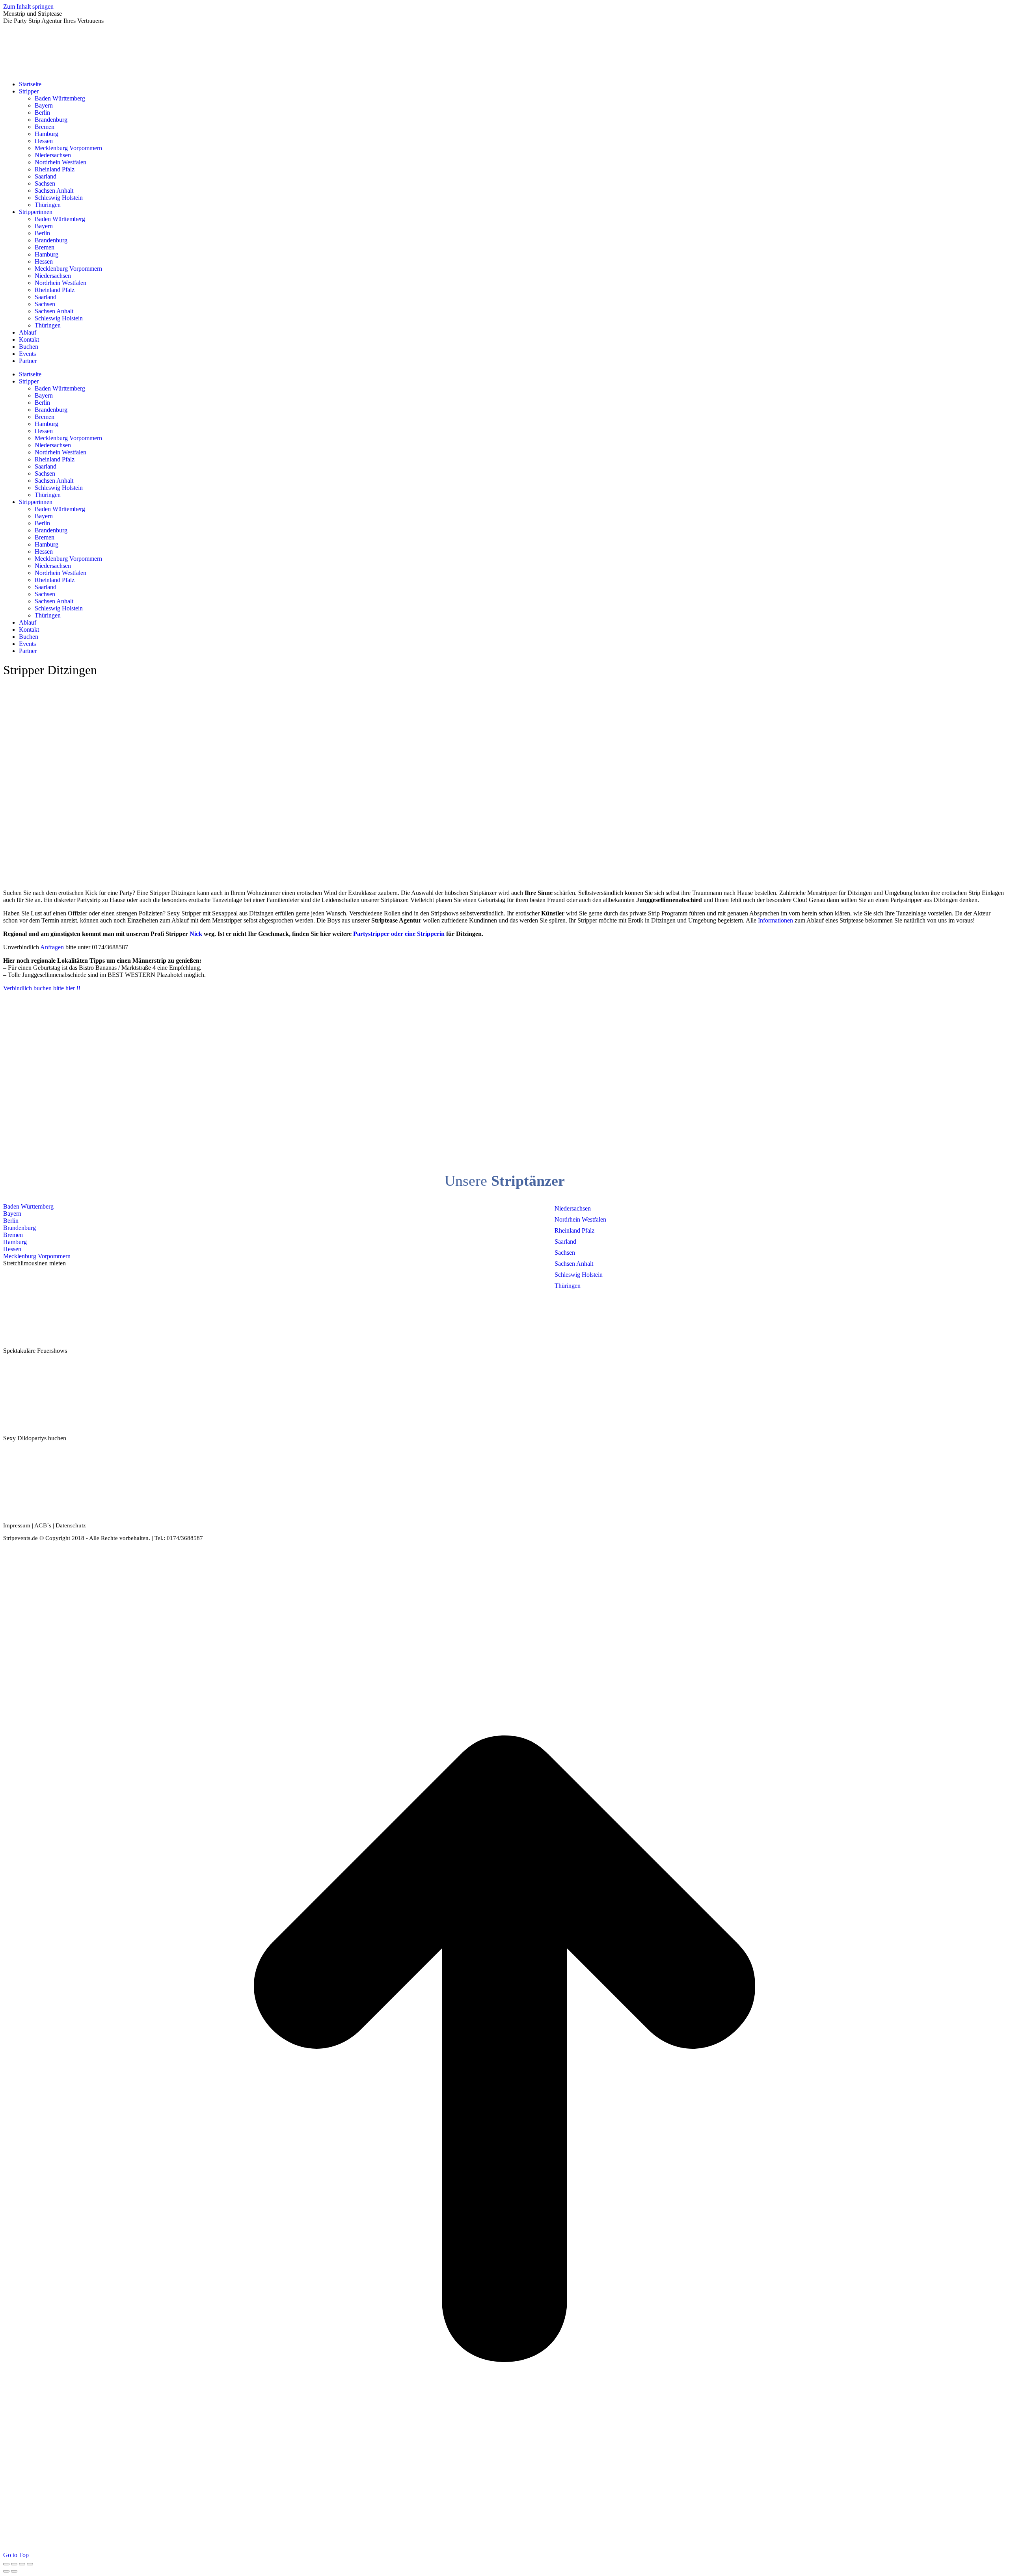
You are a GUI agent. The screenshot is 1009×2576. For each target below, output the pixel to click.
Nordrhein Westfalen (580, 1219)
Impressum (17, 1525)
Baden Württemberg (28, 1206)
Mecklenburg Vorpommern (37, 1256)
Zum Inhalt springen (28, 7)
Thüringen (568, 1286)
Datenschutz (71, 1525)
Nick (196, 934)
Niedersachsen (573, 1208)
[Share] (14, 2564)
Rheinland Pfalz (574, 1230)
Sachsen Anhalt (574, 1264)
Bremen (13, 1235)
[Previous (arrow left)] (6, 2571)
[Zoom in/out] (30, 2564)
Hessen (12, 1249)
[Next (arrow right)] (14, 2571)
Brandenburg (20, 1228)
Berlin (11, 1221)
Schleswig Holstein (579, 1275)
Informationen (776, 920)
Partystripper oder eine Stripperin (399, 934)
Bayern (12, 1214)
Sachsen (565, 1253)
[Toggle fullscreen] (22, 2564)
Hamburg (15, 1242)
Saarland (565, 1242)
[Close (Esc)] (6, 2564)
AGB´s (43, 1525)
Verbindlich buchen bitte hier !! (42, 988)
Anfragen (52, 947)
